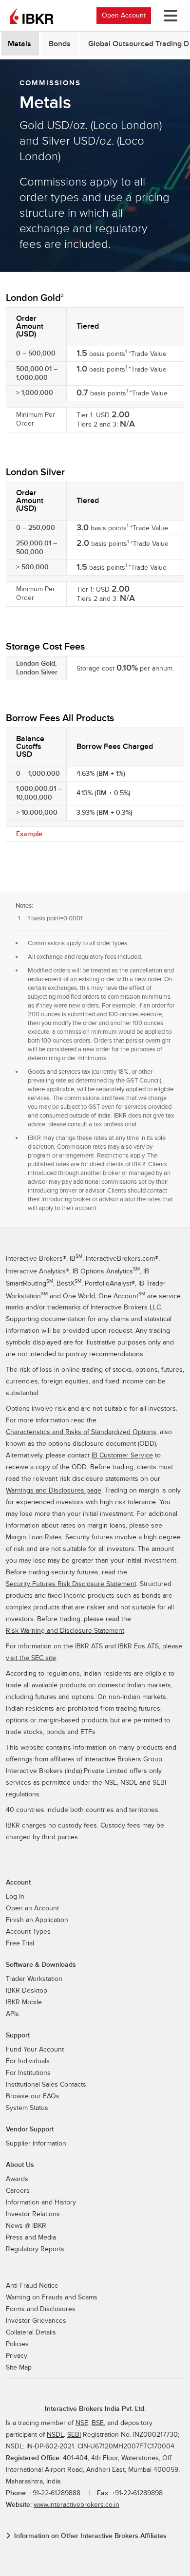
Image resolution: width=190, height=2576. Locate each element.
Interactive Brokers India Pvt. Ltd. (95, 2409)
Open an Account (32, 1908)
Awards (17, 2179)
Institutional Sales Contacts (46, 2085)
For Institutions (28, 2073)
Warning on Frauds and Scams (52, 2297)
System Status (27, 2108)
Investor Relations (33, 2214)
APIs (12, 2014)
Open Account (124, 15)
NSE (82, 2423)
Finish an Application (37, 1920)
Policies (17, 2344)
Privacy (17, 2356)
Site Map (19, 2368)
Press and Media (31, 2238)
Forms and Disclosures (41, 2309)
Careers (18, 2191)
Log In (15, 1897)
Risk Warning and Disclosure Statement (65, 1631)
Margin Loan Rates (34, 1537)
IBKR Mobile (24, 2002)
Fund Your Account (35, 2050)
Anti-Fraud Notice (32, 2286)
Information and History (41, 2203)
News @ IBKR (26, 2226)
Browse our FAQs (33, 2096)
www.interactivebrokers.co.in (76, 2505)
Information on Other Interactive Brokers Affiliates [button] (90, 2536)
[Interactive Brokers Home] (32, 16)
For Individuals (28, 2061)
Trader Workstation (34, 1979)
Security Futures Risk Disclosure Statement (71, 1584)
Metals (19, 44)
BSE (98, 2423)
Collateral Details (31, 2333)
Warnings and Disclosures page (54, 1491)
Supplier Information (36, 2144)
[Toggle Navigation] (169, 16)
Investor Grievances (36, 2321)
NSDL (55, 2435)
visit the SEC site (31, 1658)
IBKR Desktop (27, 1991)
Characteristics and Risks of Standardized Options (81, 1432)
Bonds (60, 44)
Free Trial (20, 1943)
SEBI (74, 2435)
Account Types (28, 1932)
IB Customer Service (122, 1456)
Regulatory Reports (35, 2249)
